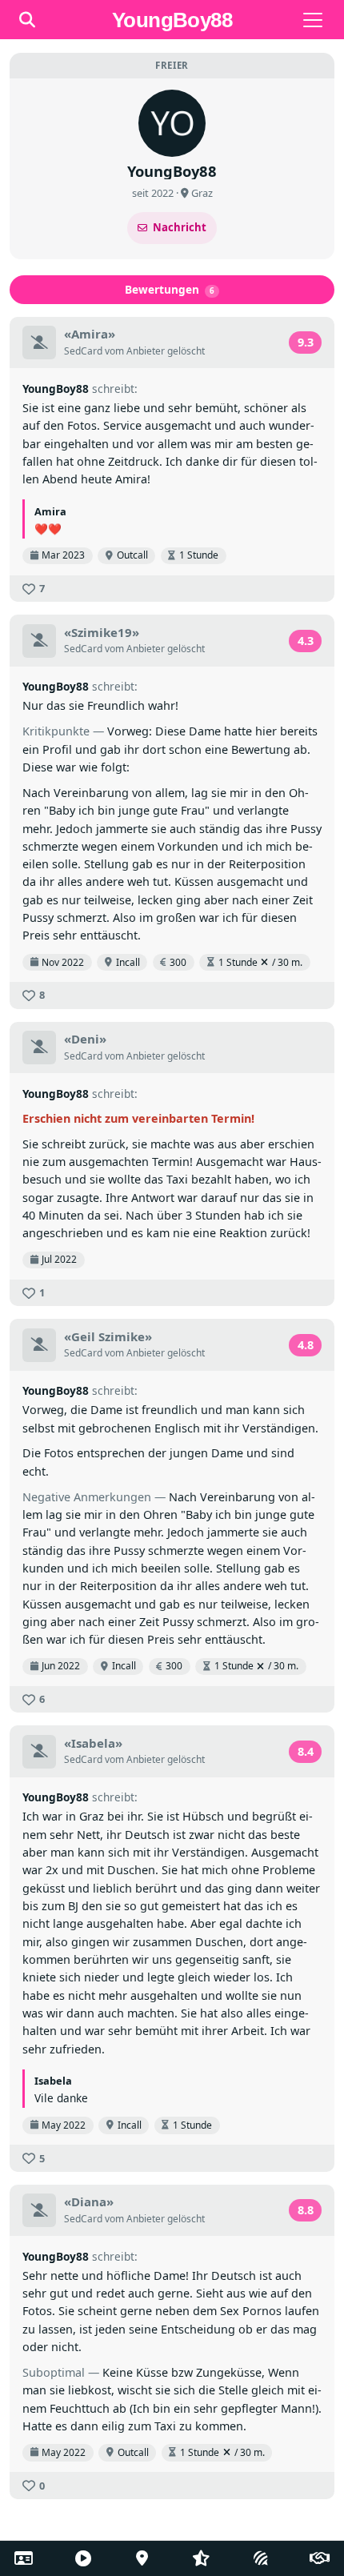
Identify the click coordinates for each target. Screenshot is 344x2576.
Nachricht (180, 227)
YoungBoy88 (56, 389)
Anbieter (146, 351)
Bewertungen (170, 289)
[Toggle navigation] (313, 20)
